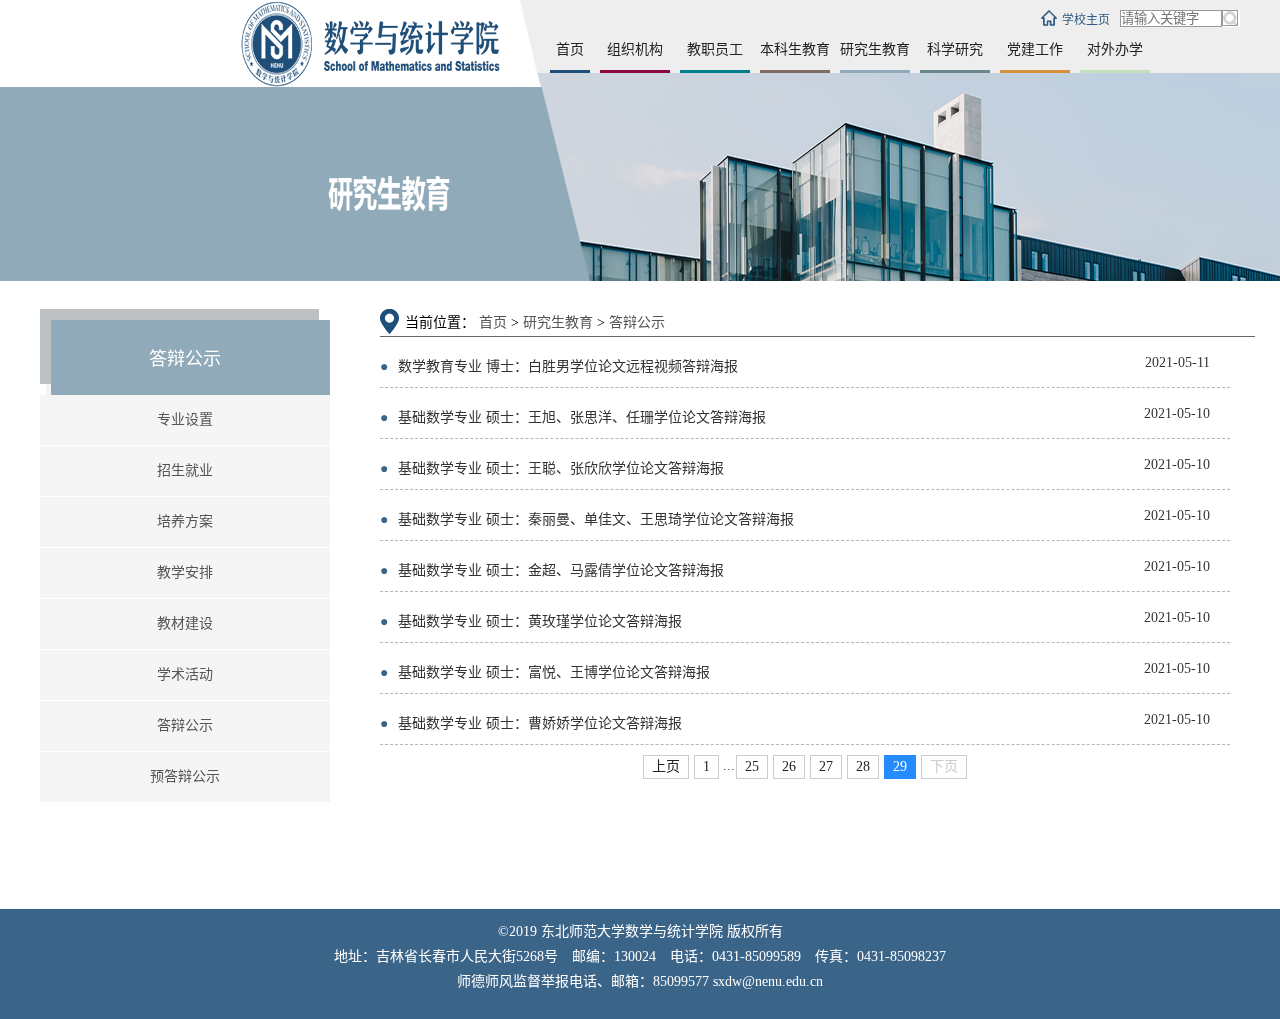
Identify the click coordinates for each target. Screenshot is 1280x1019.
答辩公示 (185, 725)
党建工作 (1035, 49)
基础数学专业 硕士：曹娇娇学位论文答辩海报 (531, 723)
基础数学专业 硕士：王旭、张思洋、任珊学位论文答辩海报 (573, 417)
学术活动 (185, 674)
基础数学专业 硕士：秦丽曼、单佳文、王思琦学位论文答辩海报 (587, 519)
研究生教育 (875, 49)
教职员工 (715, 49)
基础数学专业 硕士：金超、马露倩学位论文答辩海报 (552, 570)
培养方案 (185, 521)
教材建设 (185, 623)
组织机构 (635, 49)
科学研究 (955, 49)
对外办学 (1115, 49)
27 (826, 766)
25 (752, 766)
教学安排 (185, 572)
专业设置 (185, 419)
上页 (666, 766)
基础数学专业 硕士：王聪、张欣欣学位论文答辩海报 (552, 468)
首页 (570, 49)
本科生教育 (795, 49)
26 (789, 766)
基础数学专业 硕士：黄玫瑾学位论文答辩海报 (531, 621)
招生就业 (185, 470)
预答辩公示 (185, 776)
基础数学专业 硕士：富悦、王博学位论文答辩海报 (545, 672)
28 (863, 766)
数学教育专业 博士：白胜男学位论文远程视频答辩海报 (559, 366)
